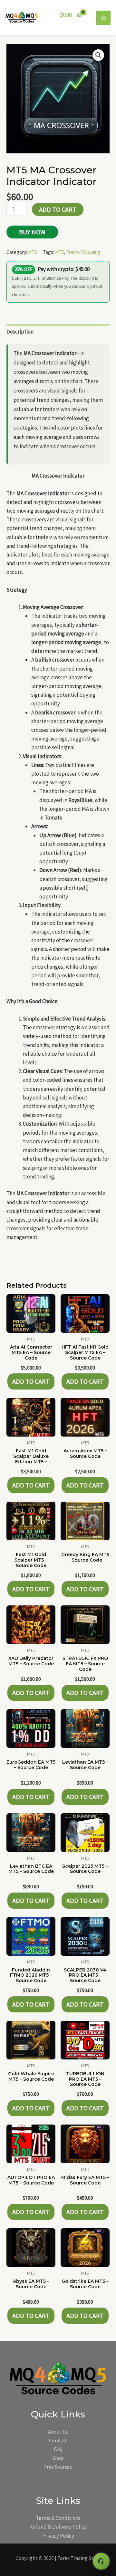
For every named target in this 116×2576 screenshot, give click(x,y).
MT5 (33, 252)
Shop (58, 2458)
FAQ (58, 2449)
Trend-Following (83, 252)
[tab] (58, 332)
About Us (58, 2432)
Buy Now (32, 232)
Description (20, 332)
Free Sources (58, 2467)
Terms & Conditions (58, 2518)
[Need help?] (101, 2561)
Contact (58, 2440)
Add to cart (58, 209)
